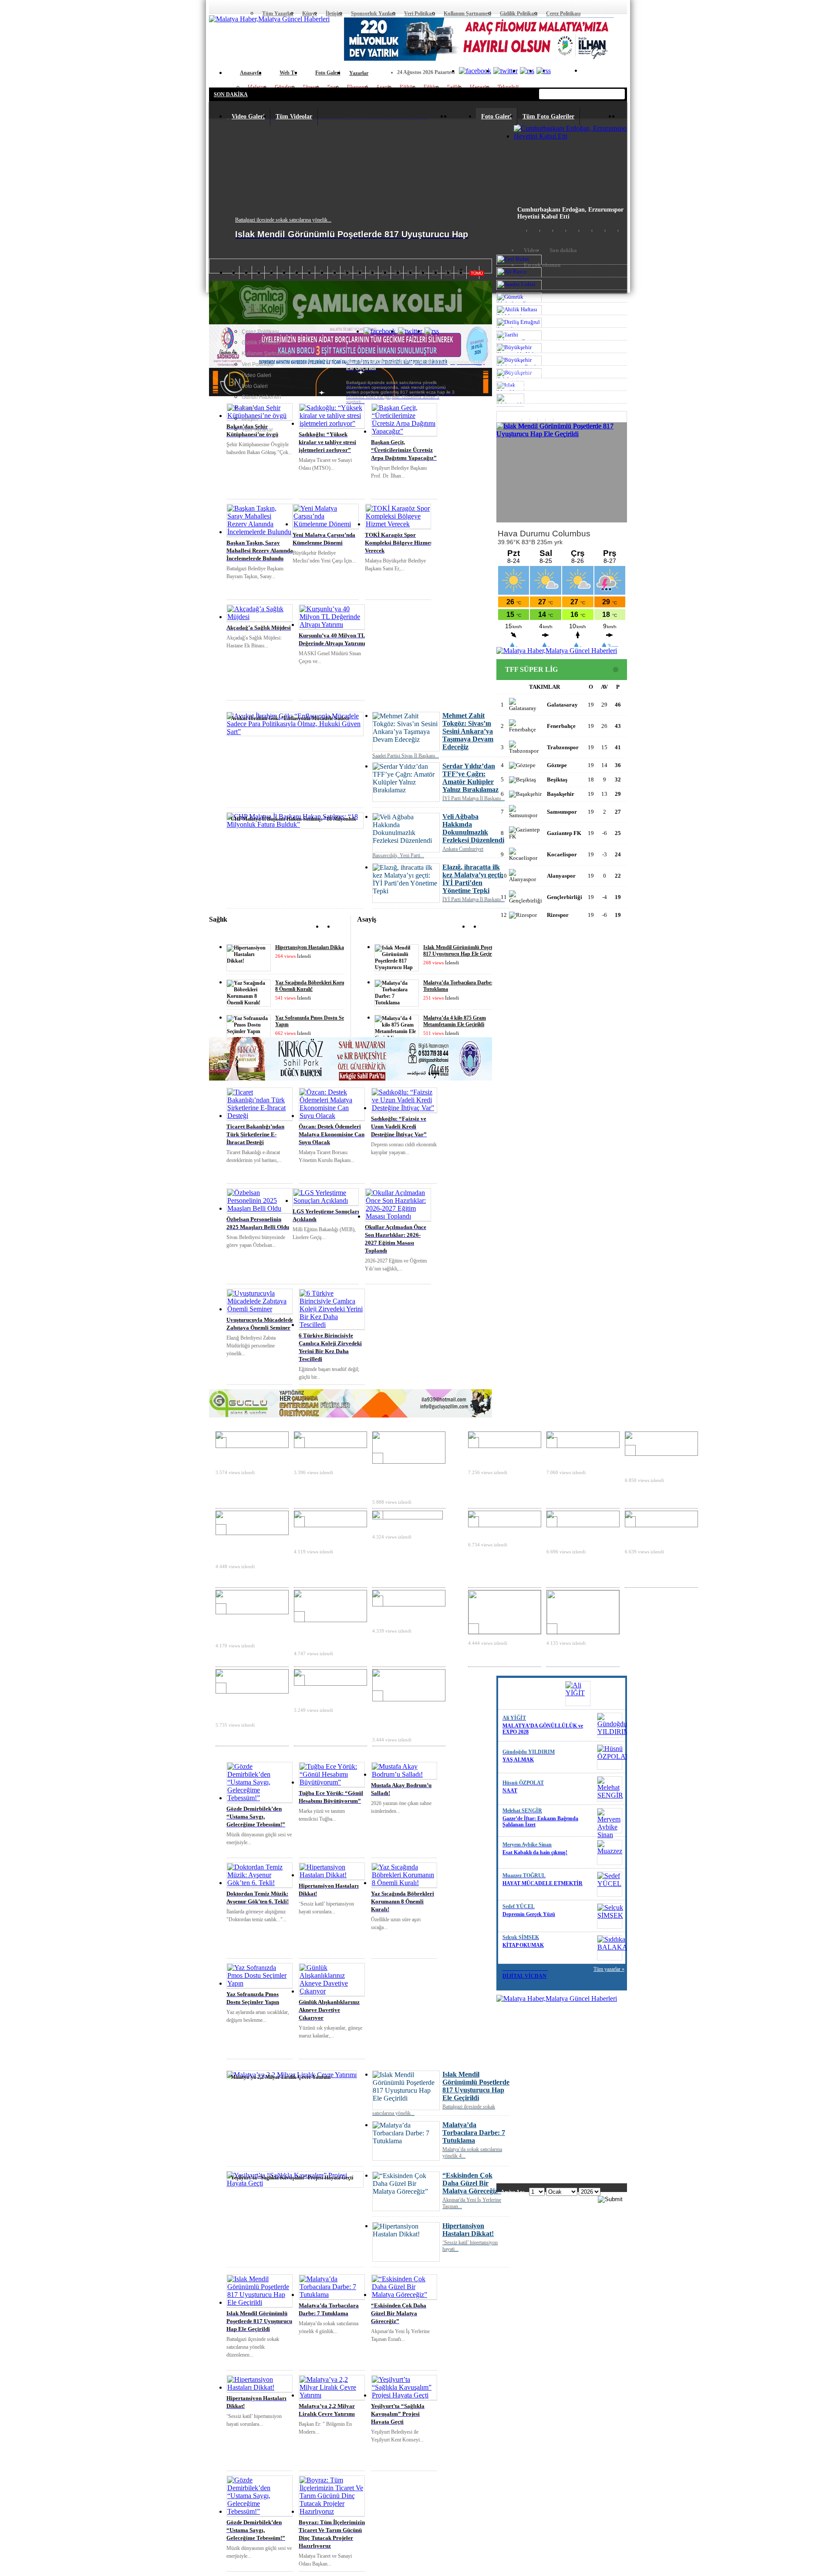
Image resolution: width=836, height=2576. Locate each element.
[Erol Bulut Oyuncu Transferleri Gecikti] (252, 1443)
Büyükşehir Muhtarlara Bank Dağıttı (402, 1615)
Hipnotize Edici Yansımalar (566, 1536)
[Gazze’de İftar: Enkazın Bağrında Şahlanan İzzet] (610, 1789)
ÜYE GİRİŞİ (608, 73)
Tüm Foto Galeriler (548, 116)
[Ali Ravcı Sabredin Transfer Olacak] (330, 1443)
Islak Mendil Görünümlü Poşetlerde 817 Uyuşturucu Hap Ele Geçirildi (463, 951)
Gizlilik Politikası (519, 13)
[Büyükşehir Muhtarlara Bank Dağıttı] (409, 1602)
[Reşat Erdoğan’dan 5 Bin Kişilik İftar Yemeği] (505, 1443)
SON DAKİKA (231, 94)
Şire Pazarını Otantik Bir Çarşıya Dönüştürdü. (325, 1694)
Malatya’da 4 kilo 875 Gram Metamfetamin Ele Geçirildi (455, 1021)
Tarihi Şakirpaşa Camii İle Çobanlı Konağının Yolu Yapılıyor (249, 1626)
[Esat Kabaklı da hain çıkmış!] (610, 1821)
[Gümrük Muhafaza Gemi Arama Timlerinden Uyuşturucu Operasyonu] (252, 1530)
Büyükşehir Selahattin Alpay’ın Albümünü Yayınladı (243, 1706)
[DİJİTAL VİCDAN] (610, 1948)
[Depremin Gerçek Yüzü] (610, 1884)
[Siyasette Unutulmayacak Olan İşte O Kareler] (661, 1451)
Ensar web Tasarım (529, 371)
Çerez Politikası (563, 13)
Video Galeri (248, 116)
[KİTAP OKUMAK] (610, 1916)
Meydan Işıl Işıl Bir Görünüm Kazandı (570, 1456)
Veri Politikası (420, 13)
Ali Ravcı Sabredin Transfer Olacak (317, 1456)
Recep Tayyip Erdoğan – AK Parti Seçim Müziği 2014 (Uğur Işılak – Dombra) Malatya (403, 1717)
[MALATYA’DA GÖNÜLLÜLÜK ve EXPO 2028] (578, 1694)
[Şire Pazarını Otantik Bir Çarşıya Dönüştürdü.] (330, 1681)
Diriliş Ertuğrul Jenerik (402, 1524)
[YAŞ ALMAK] (610, 1725)
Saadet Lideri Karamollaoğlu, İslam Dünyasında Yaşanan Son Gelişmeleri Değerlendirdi (405, 1479)
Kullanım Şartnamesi (467, 13)
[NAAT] (610, 1757)
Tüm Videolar (294, 116)
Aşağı (485, 928)
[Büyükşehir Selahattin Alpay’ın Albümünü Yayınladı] (252, 1689)
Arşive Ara (513, 2192)
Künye (310, 13)
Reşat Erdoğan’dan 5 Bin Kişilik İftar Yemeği (499, 1456)
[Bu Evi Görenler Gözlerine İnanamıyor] (661, 1523)
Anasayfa (215, 7)
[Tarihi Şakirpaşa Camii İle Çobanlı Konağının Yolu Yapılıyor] (252, 1610)
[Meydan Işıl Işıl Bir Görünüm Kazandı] (583, 1443)
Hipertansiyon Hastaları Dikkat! (311, 947)
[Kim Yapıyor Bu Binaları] (505, 1523)
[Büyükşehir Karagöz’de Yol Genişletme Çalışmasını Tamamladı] (330, 1618)
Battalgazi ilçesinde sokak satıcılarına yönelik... (283, 220)
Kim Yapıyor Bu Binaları (499, 1532)
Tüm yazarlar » (609, 1683)
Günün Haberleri (261, 397)
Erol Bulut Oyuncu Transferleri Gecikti (240, 1456)
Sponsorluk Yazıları (373, 13)
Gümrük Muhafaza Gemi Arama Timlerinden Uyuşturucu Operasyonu (246, 1547)
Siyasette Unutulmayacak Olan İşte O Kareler (656, 1464)
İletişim (334, 13)
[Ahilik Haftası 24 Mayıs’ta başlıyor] (330, 1523)
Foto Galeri (496, 116)
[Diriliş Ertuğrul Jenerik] (408, 1515)
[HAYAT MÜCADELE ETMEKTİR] (610, 1852)
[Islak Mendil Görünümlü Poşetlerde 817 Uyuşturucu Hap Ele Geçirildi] (562, 472)
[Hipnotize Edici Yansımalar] (583, 1523)
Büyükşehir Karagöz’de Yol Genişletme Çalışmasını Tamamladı (328, 1634)
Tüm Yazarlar (278, 13)
